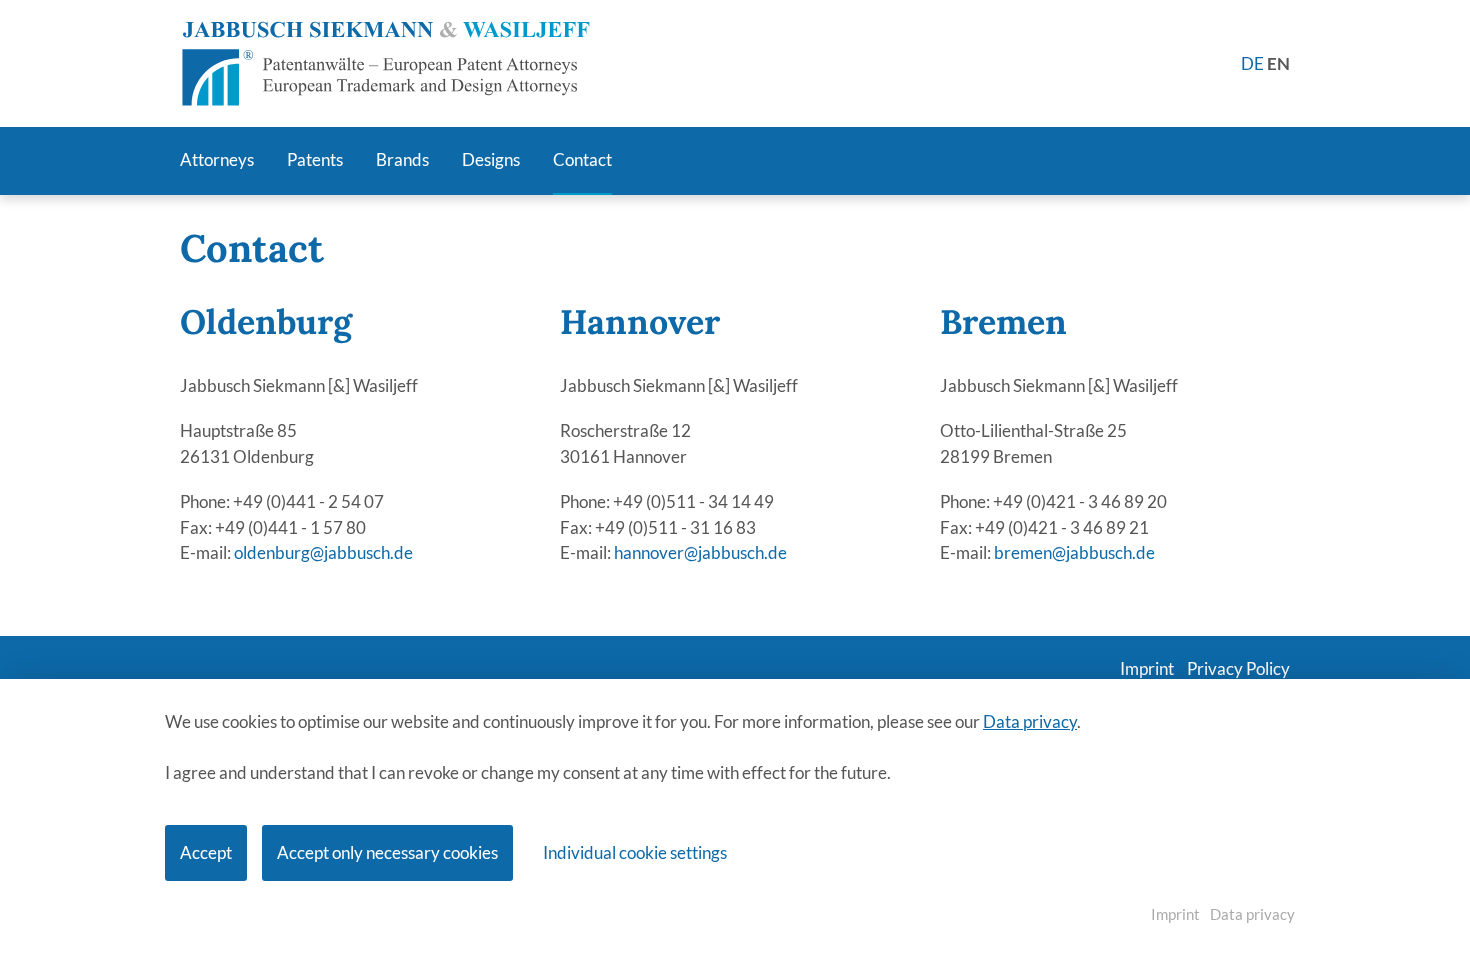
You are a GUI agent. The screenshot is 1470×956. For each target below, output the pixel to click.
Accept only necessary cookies (387, 852)
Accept (206, 852)
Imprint (1175, 914)
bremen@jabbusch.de (1074, 552)
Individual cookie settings (635, 852)
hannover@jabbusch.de (700, 552)
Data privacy (1030, 721)
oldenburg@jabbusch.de (323, 552)
